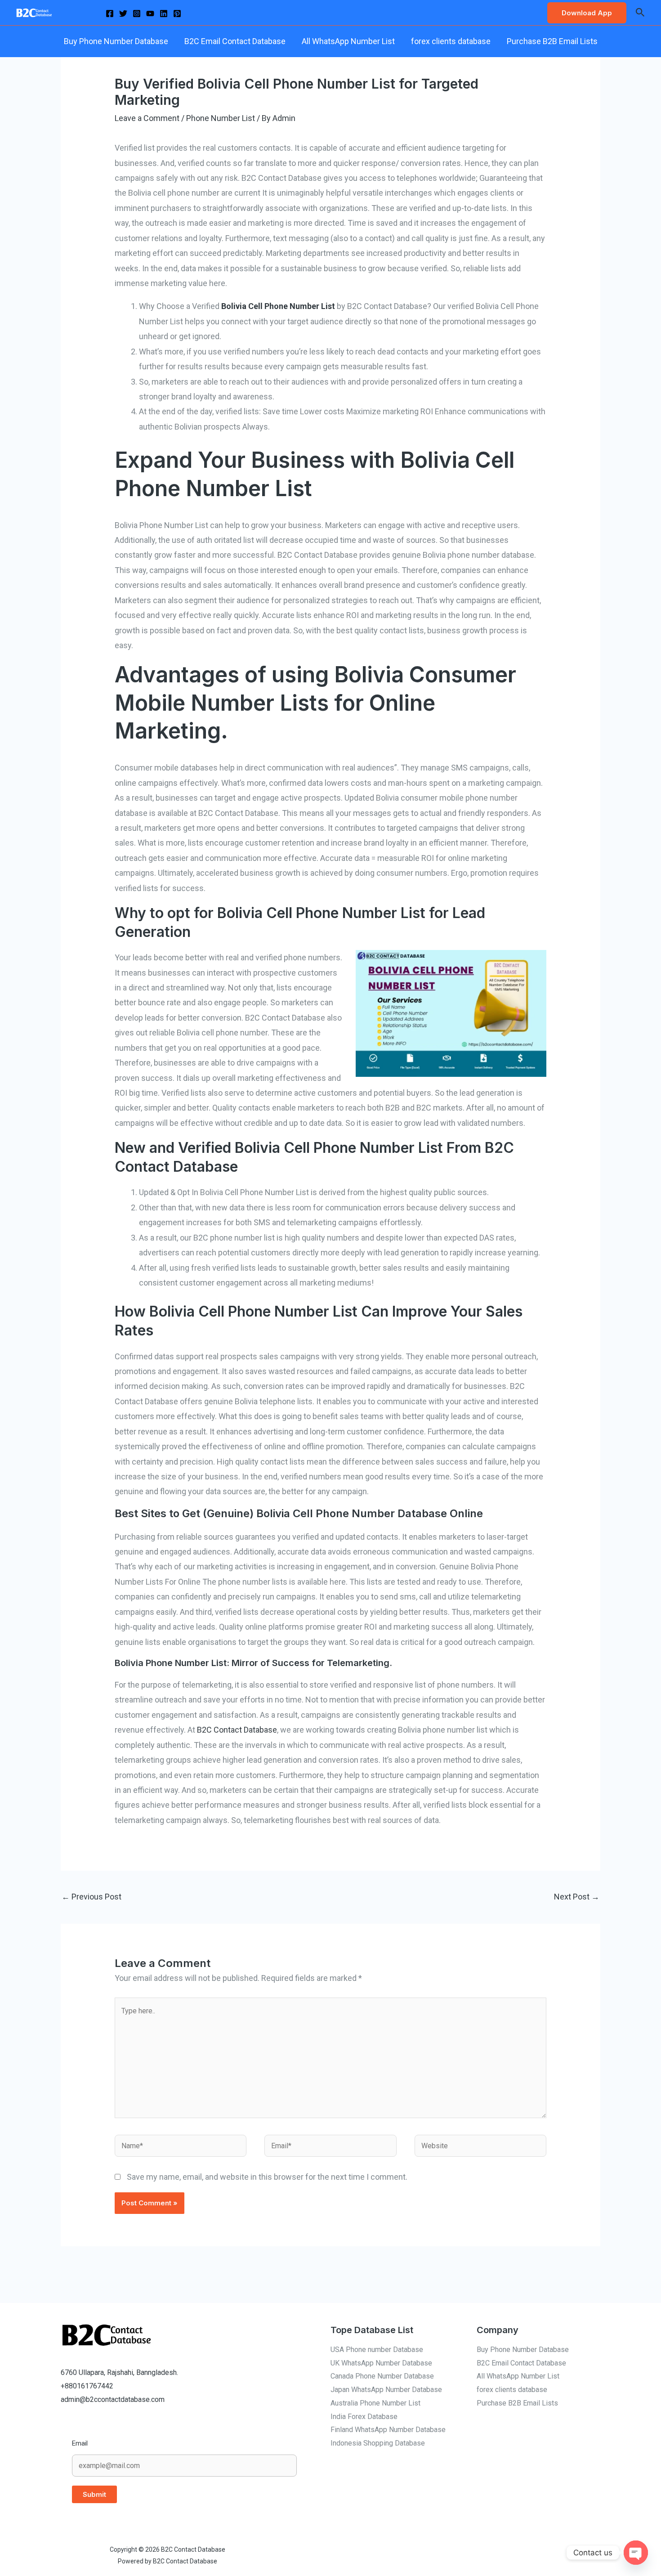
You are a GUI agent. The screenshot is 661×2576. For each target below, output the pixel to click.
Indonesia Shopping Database (378, 2443)
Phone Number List (221, 118)
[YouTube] (150, 13)
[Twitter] (123, 13)
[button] (587, 13)
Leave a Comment (147, 118)
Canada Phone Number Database (382, 2376)
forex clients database (451, 41)
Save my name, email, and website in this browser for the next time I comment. (267, 2177)
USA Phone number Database (377, 2350)
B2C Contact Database (237, 1730)
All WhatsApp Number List (348, 41)
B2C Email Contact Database (235, 41)
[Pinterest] (177, 13)
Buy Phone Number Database (116, 41)
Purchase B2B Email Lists (552, 41)
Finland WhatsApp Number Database (388, 2430)
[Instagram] (137, 13)
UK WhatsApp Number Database (381, 2363)
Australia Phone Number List (375, 2403)
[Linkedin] (164, 13)
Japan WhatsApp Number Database (386, 2390)
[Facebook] (110, 13)
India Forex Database (364, 2417)
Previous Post (92, 1897)
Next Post (577, 1897)
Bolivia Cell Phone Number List (278, 306)
